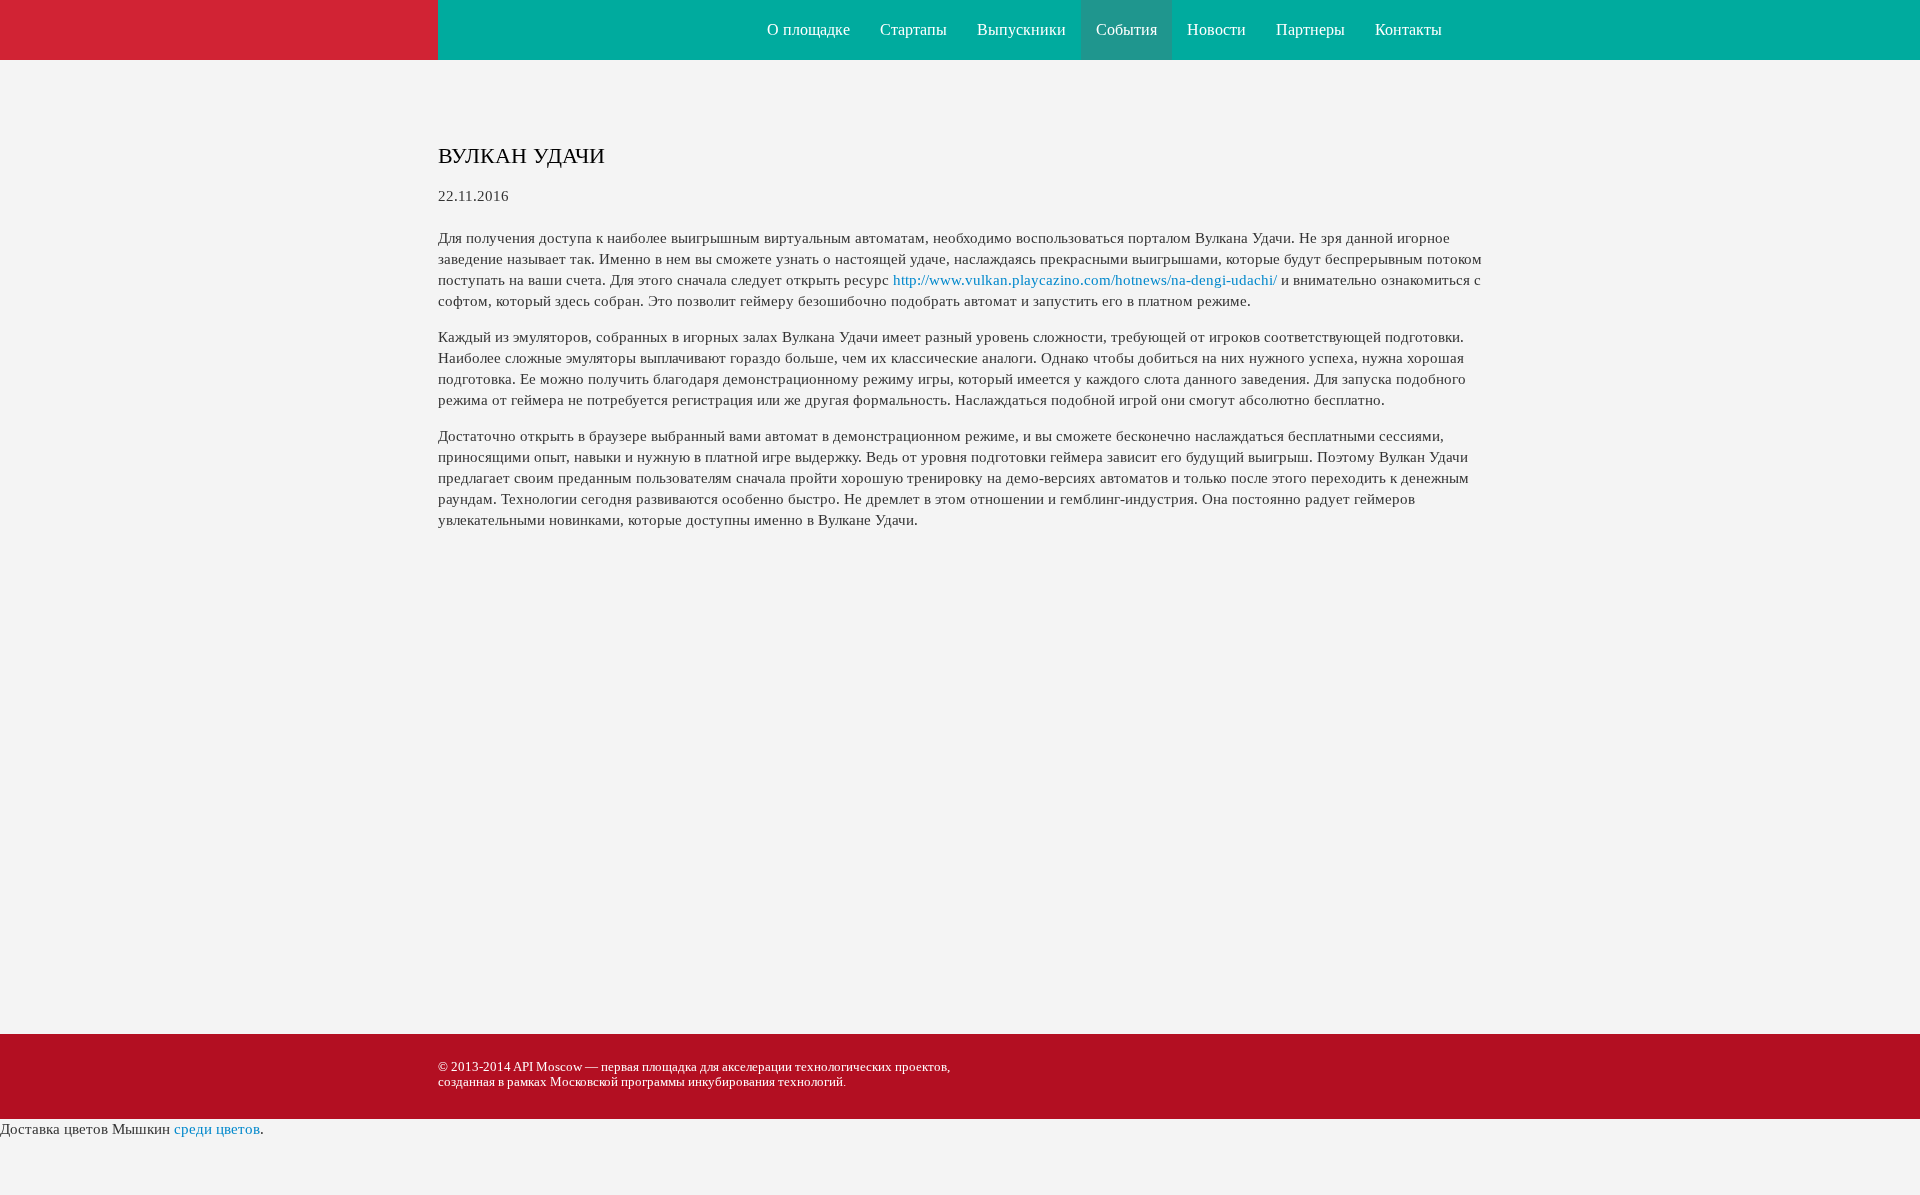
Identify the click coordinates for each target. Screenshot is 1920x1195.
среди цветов (217, 1129)
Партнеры (1310, 29)
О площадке (808, 29)
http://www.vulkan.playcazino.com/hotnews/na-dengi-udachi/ (1085, 280)
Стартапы (913, 29)
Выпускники (1021, 29)
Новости (1216, 29)
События (1126, 29)
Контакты (1408, 29)
